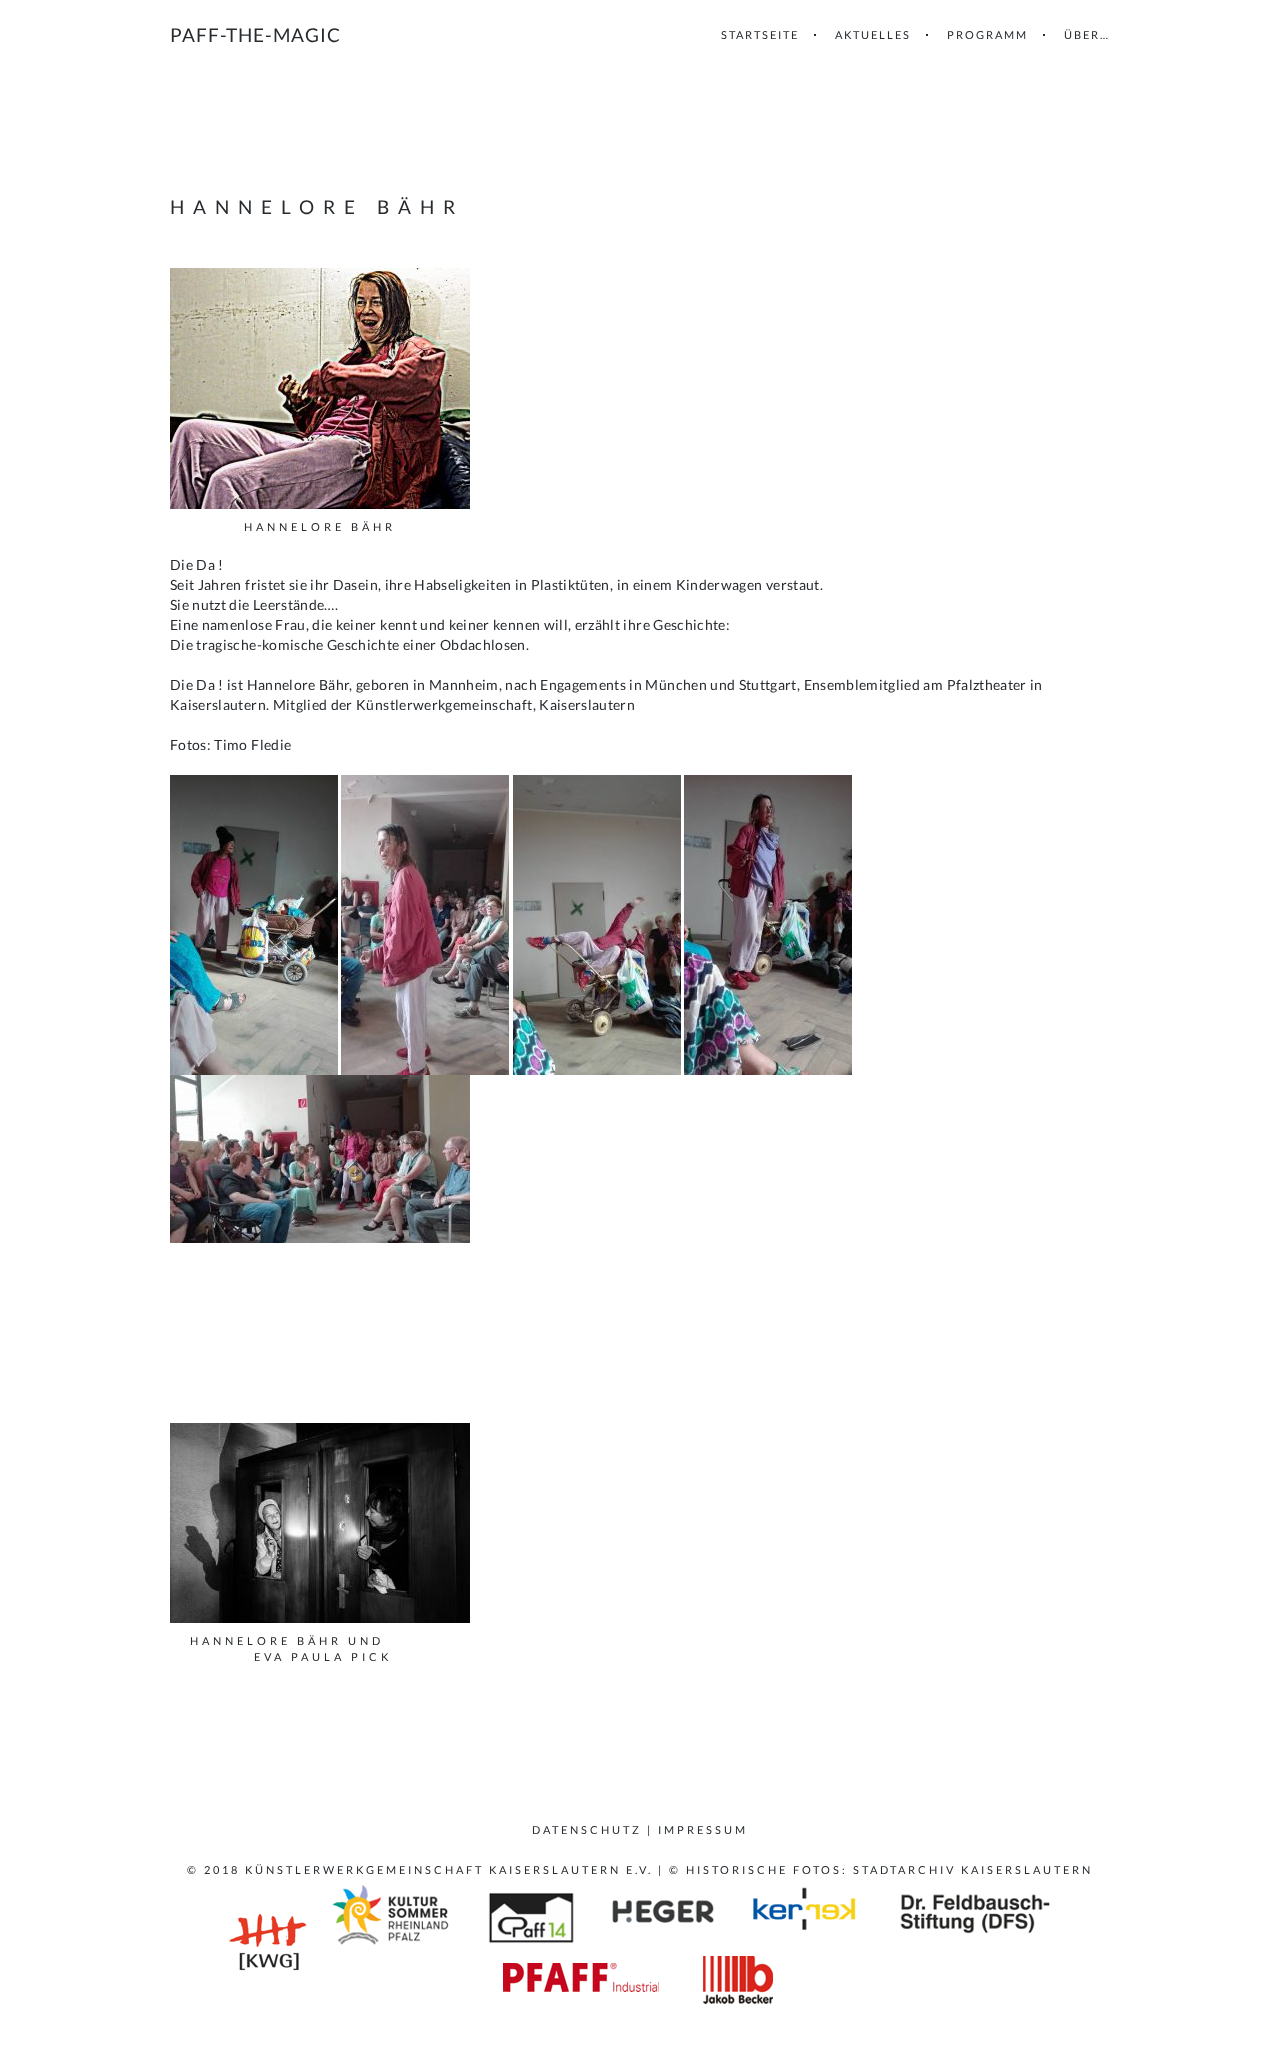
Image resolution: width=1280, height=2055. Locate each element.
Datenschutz (587, 1829)
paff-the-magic (255, 34)
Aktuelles (873, 34)
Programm (987, 34)
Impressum (703, 1829)
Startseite (760, 34)
